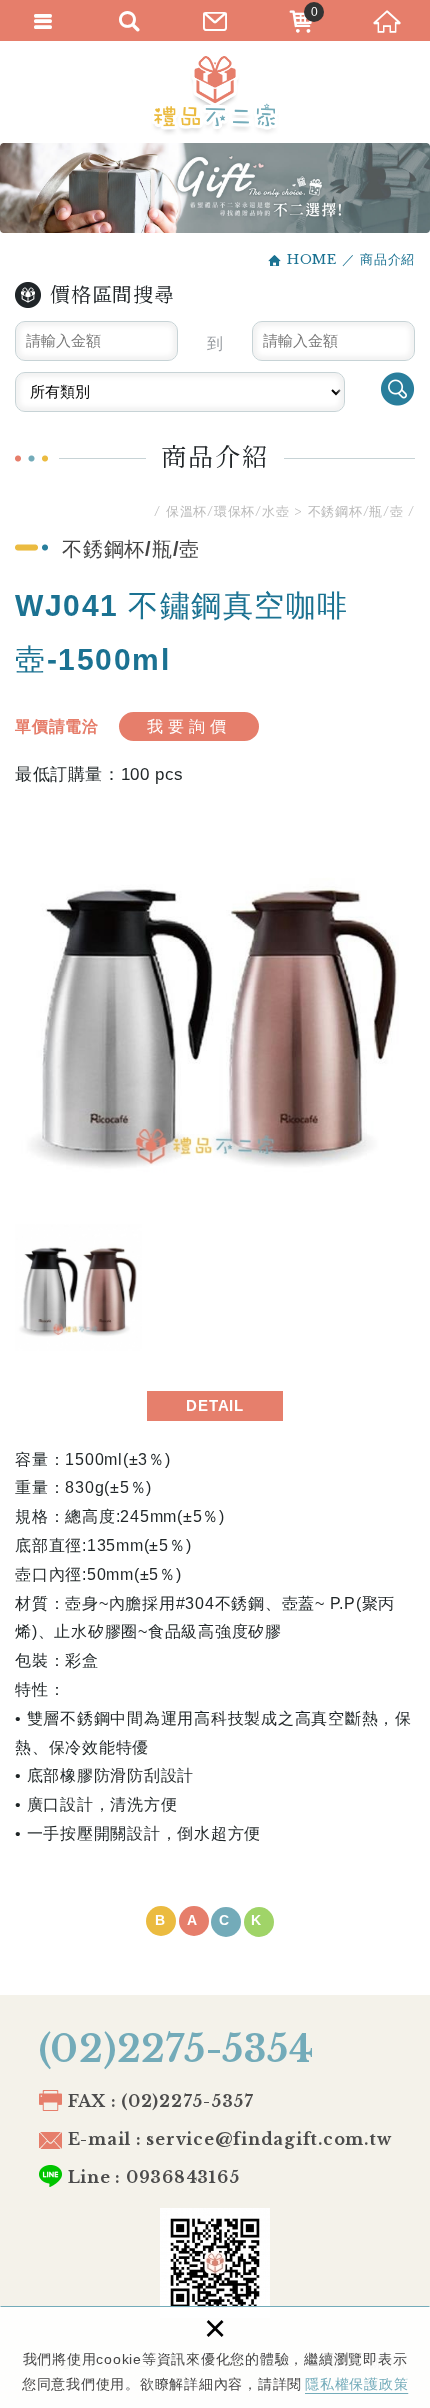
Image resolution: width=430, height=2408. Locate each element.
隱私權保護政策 (356, 2384)
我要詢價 (189, 726)
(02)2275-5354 (176, 2049)
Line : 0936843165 (154, 2177)
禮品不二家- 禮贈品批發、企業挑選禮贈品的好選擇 (215, 95)
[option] (215, 1014)
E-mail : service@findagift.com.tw (230, 2139)
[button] (215, 1922)
